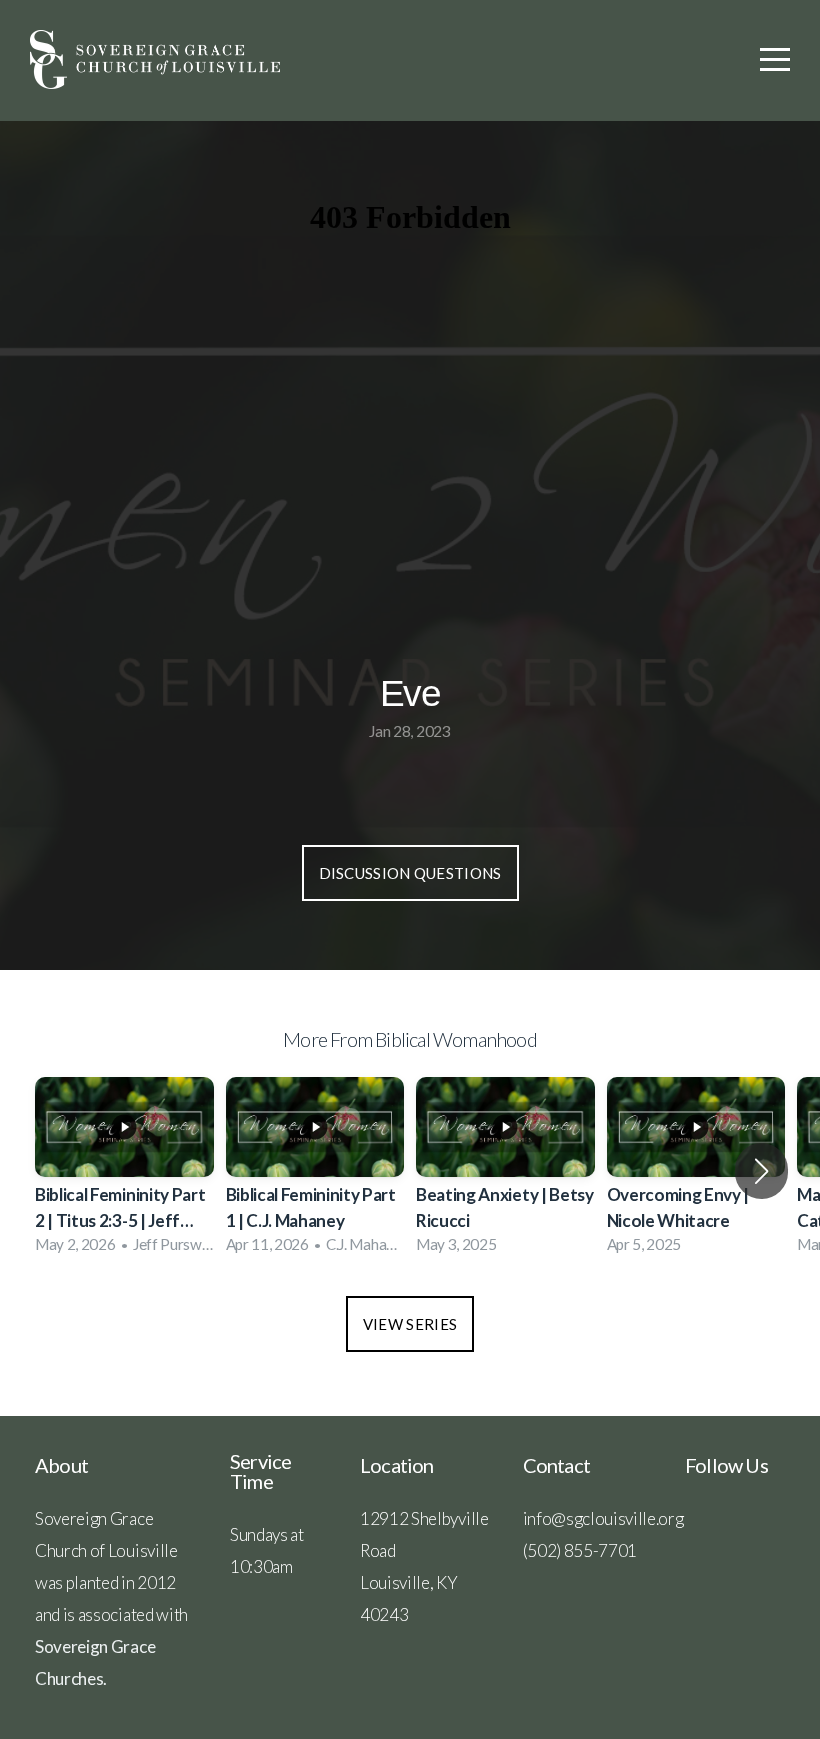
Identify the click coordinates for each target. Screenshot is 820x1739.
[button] (761, 1171)
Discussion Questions (410, 873)
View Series (410, 1324)
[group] (124, 1171)
